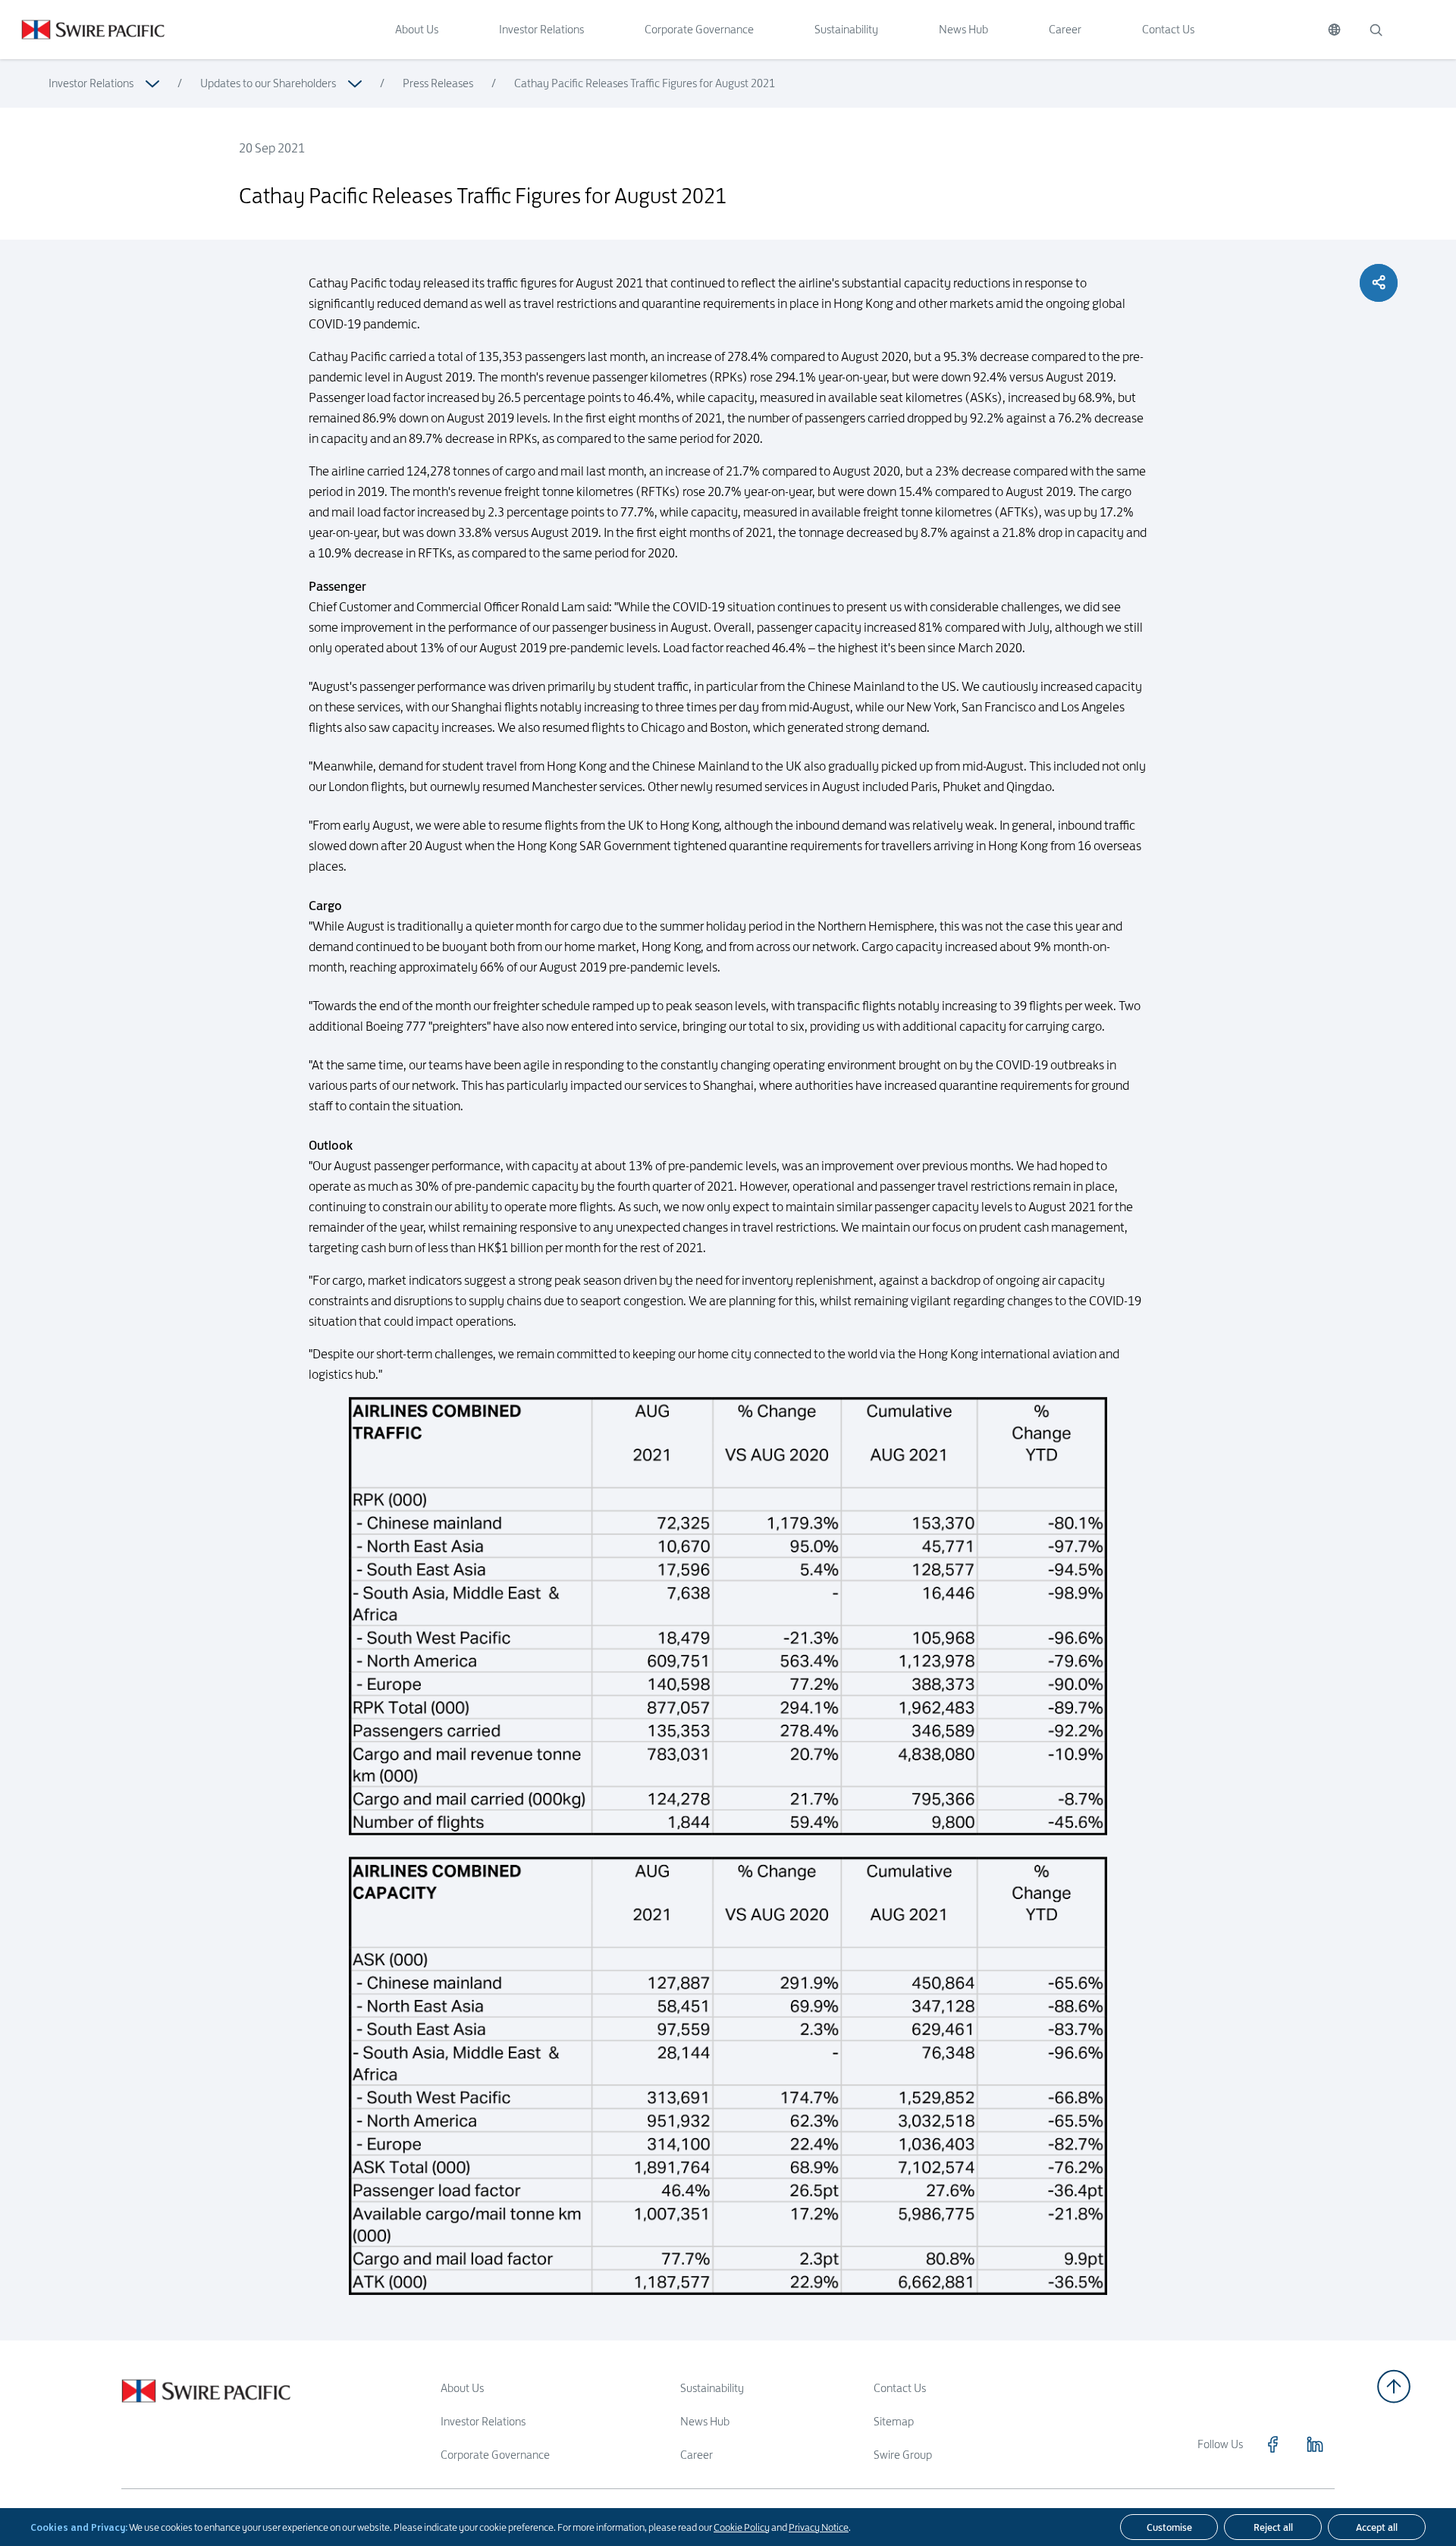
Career (1065, 29)
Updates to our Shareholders (268, 83)
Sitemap (894, 2421)
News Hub (963, 29)
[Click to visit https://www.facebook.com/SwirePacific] (1272, 2444)
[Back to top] (1394, 2386)
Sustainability (846, 29)
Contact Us (1168, 29)
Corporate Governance (699, 29)
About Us (417, 29)
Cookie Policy (742, 2527)
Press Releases (438, 83)
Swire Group (903, 2455)
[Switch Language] (1334, 30)
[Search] (1376, 30)
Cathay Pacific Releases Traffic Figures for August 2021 (645, 83)
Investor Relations (541, 29)
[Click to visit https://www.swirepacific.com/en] (82, 30)
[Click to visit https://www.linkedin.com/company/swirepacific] (1315, 2444)
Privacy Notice (819, 2527)
